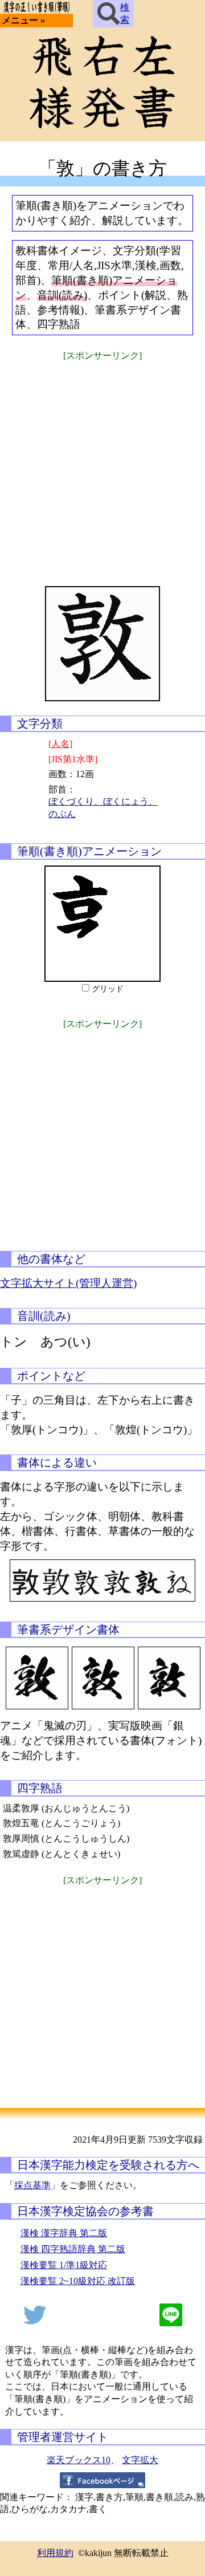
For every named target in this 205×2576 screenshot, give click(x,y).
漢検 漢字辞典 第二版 (64, 2233)
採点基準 (32, 2185)
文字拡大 (140, 2460)
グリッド (108, 989)
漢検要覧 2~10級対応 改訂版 (78, 2281)
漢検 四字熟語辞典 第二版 (73, 2249)
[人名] (60, 744)
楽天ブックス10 (79, 2460)
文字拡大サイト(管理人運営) (68, 1283)
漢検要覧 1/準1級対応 (64, 2265)
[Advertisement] (102, 466)
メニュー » (23, 20)
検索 (125, 13)
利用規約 (55, 2553)
